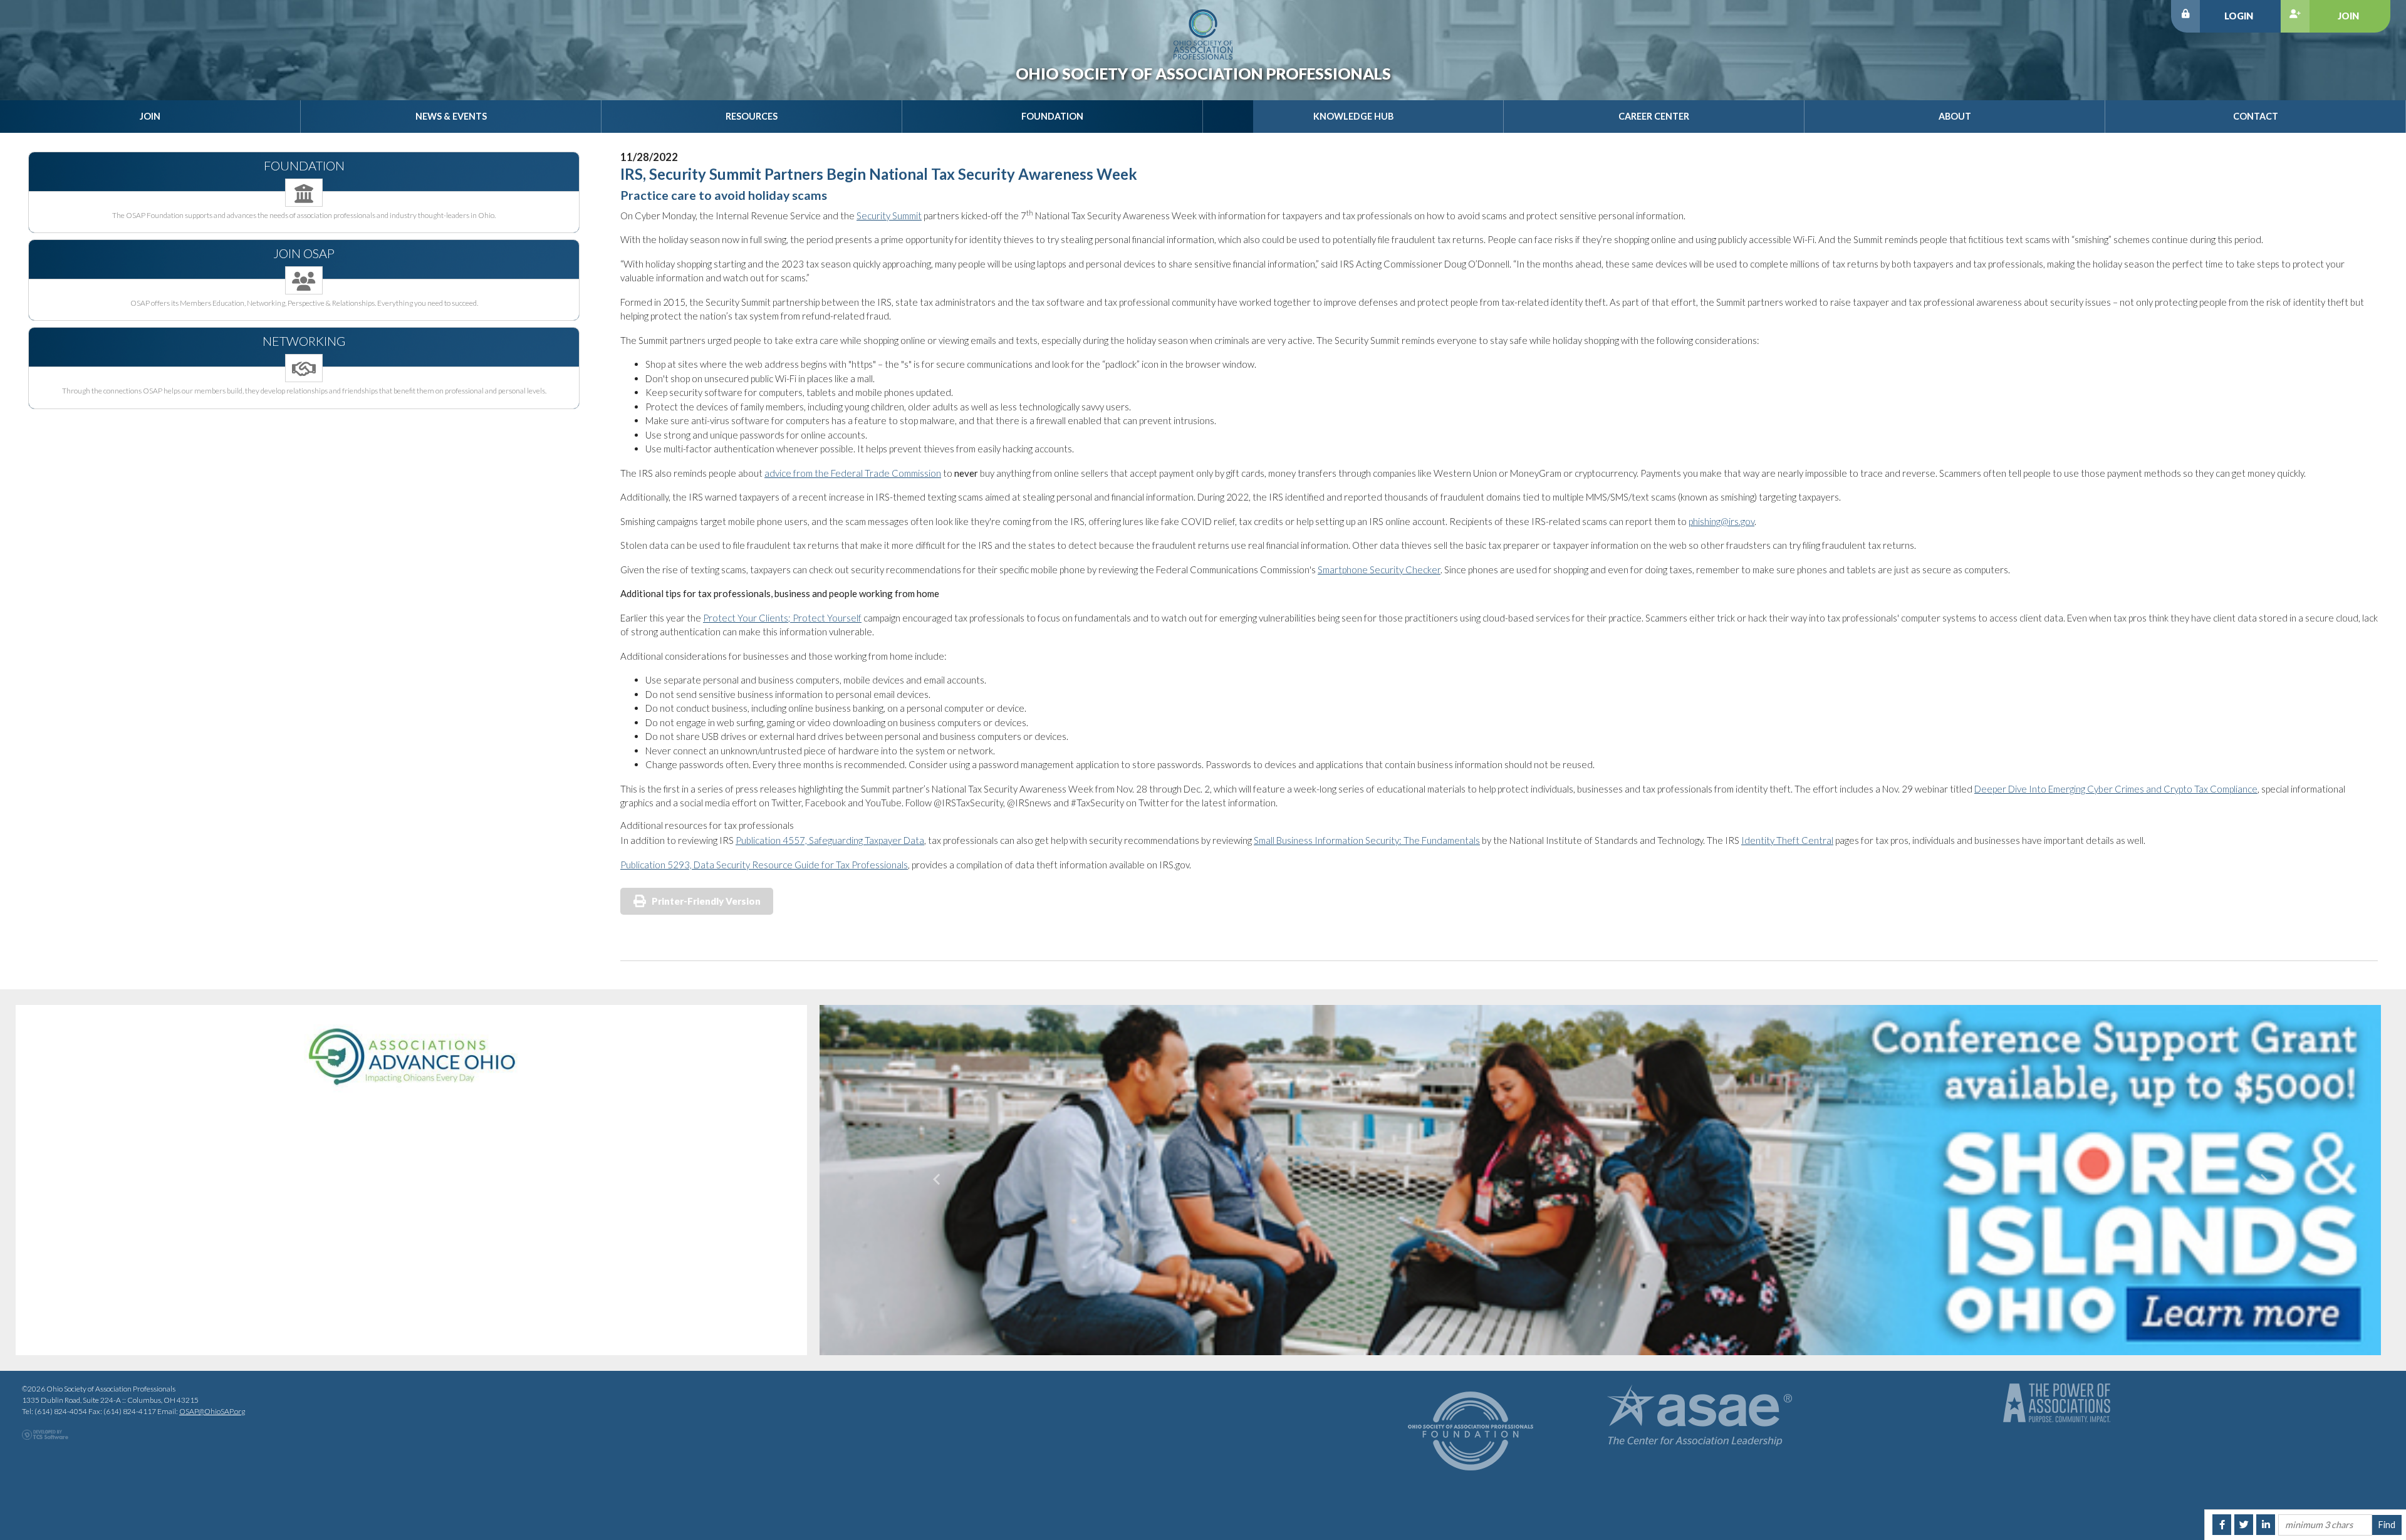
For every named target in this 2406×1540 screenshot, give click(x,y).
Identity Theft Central (1787, 840)
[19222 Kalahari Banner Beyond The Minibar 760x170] (1600, 1179)
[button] (937, 1179)
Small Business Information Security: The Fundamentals (1367, 840)
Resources (752, 116)
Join (2348, 16)
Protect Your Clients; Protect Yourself (782, 618)
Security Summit (889, 216)
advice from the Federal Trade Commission (853, 473)
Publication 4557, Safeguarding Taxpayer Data (830, 840)
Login (2239, 16)
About (1955, 116)
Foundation (1052, 116)
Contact (2256, 116)
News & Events (451, 116)
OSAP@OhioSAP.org (212, 1409)
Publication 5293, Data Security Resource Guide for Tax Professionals (764, 865)
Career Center (1654, 116)
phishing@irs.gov (1721, 521)
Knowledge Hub (1353, 116)
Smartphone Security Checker (1379, 570)
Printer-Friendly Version (706, 901)
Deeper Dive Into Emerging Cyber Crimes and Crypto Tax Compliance (2116, 789)
